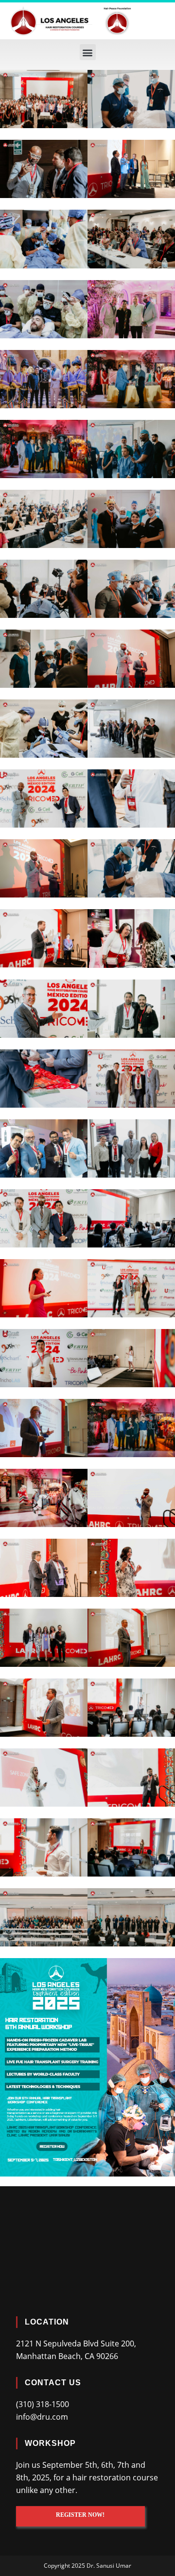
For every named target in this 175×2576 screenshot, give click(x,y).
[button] (88, 52)
